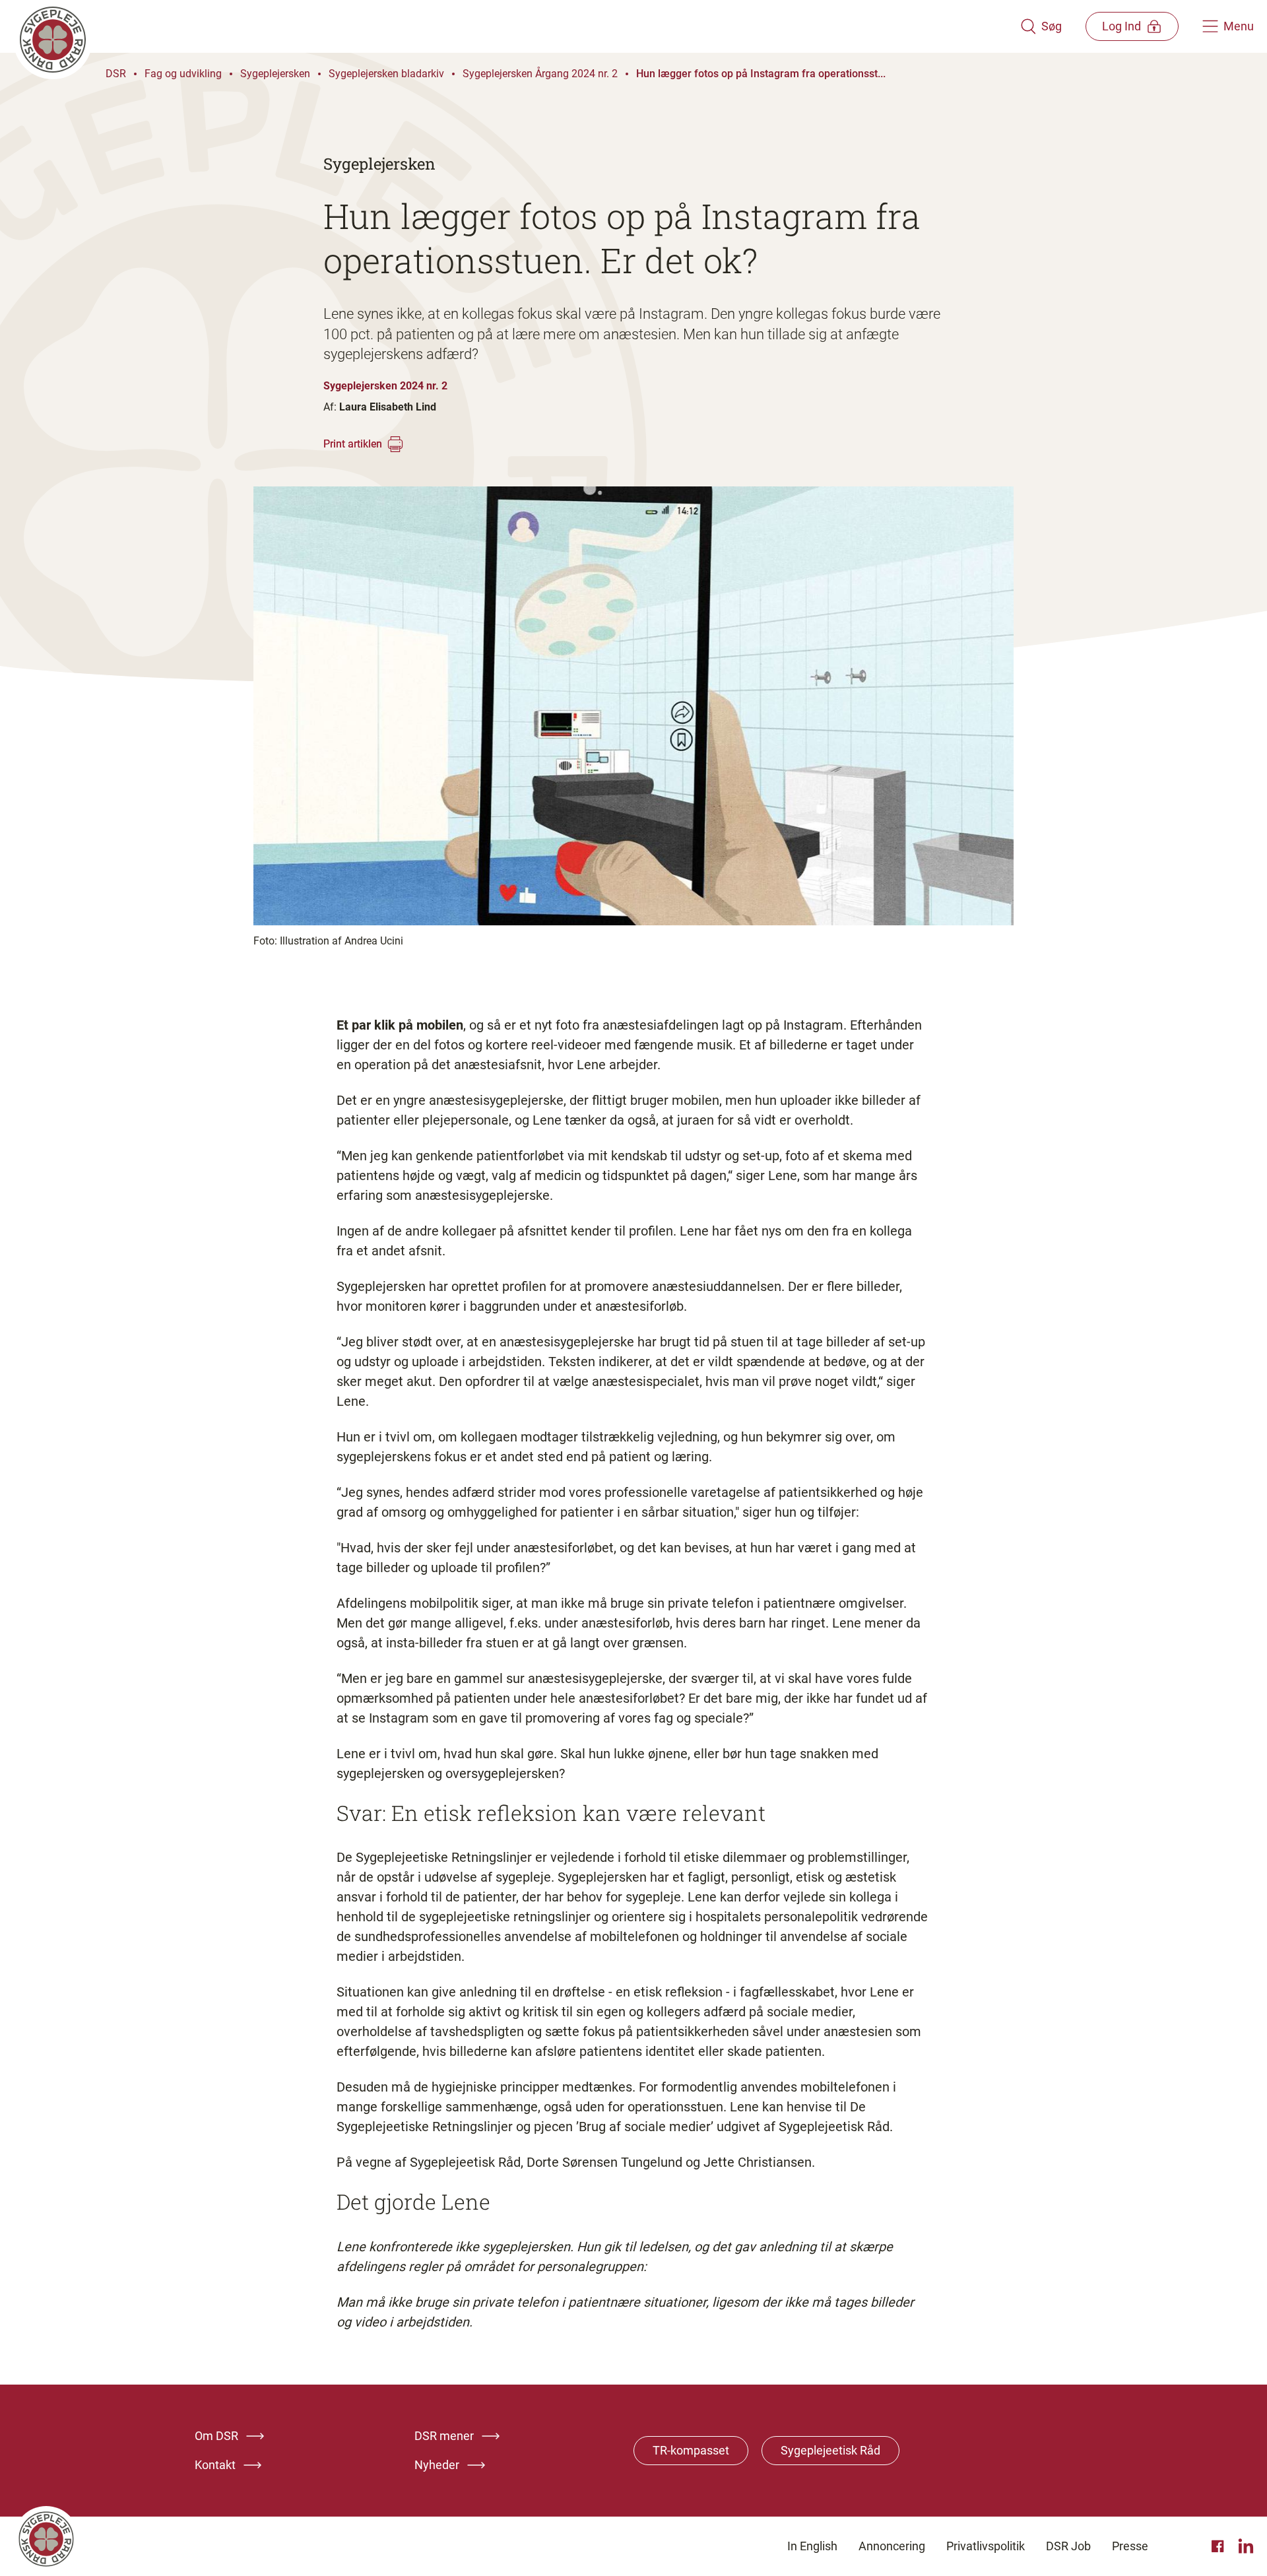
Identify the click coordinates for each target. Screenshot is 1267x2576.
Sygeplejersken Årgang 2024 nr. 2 (540, 74)
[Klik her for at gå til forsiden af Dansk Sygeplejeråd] (517, 26)
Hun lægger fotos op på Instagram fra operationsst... (761, 74)
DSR (116, 74)
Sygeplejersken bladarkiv (386, 74)
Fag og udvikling (183, 74)
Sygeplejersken (275, 74)
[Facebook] (1219, 2546)
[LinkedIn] (1246, 2546)
